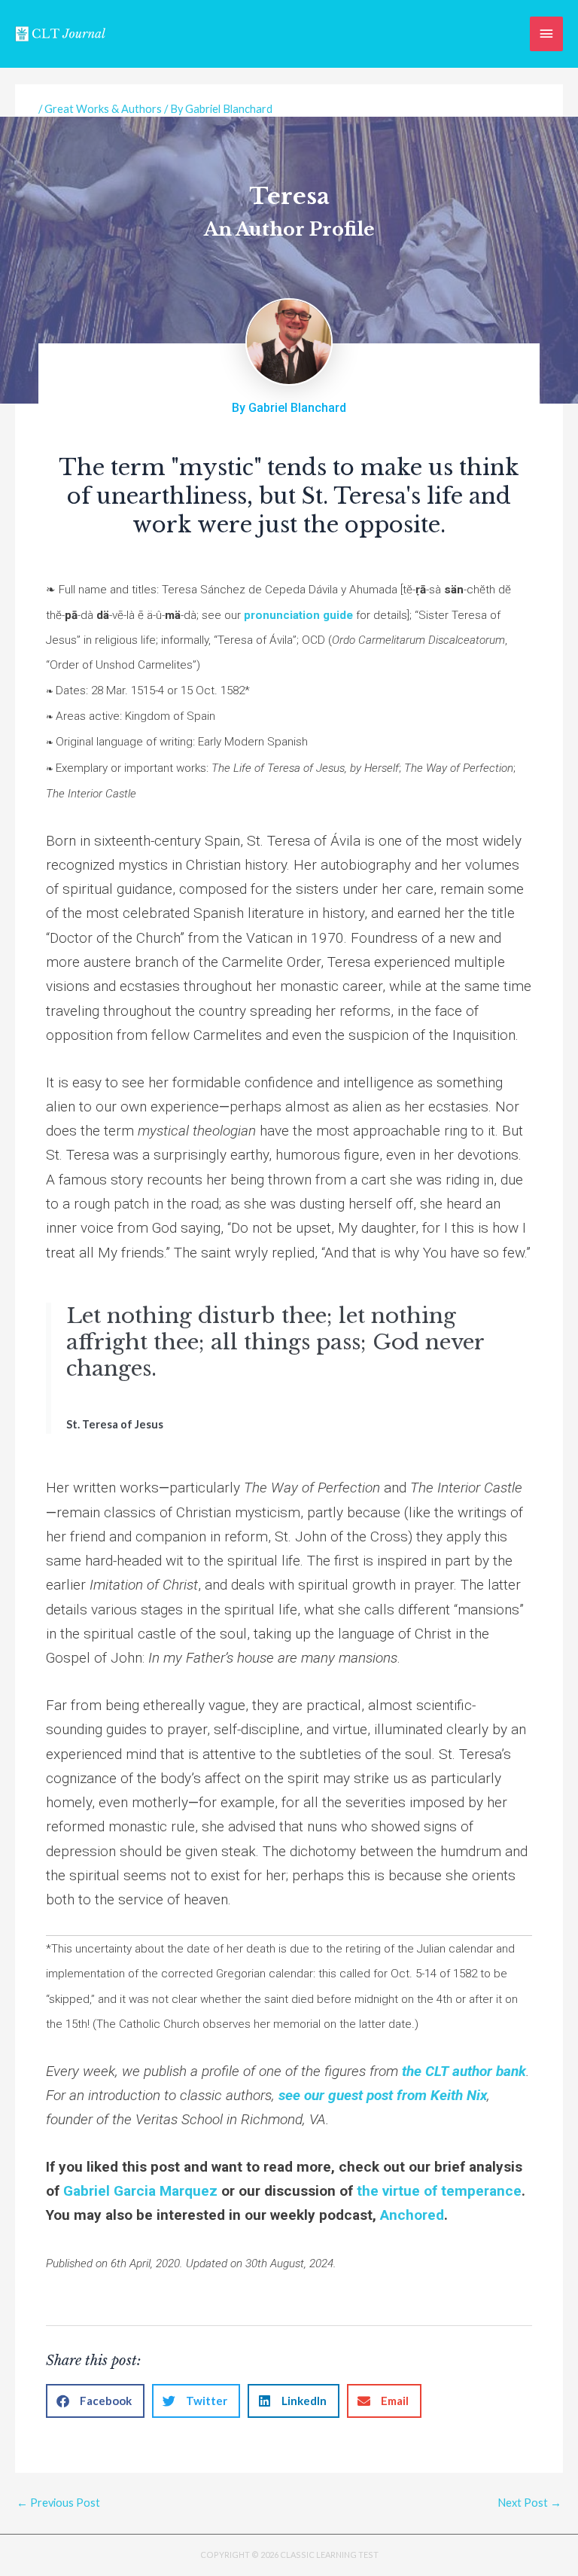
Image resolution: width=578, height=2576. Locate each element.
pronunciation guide (298, 615)
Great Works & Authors (103, 109)
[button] (95, 2401)
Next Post (529, 2503)
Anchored (412, 2215)
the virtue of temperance (439, 2191)
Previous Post (58, 2503)
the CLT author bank (464, 2071)
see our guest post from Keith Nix (383, 2095)
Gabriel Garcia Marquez (140, 2191)
